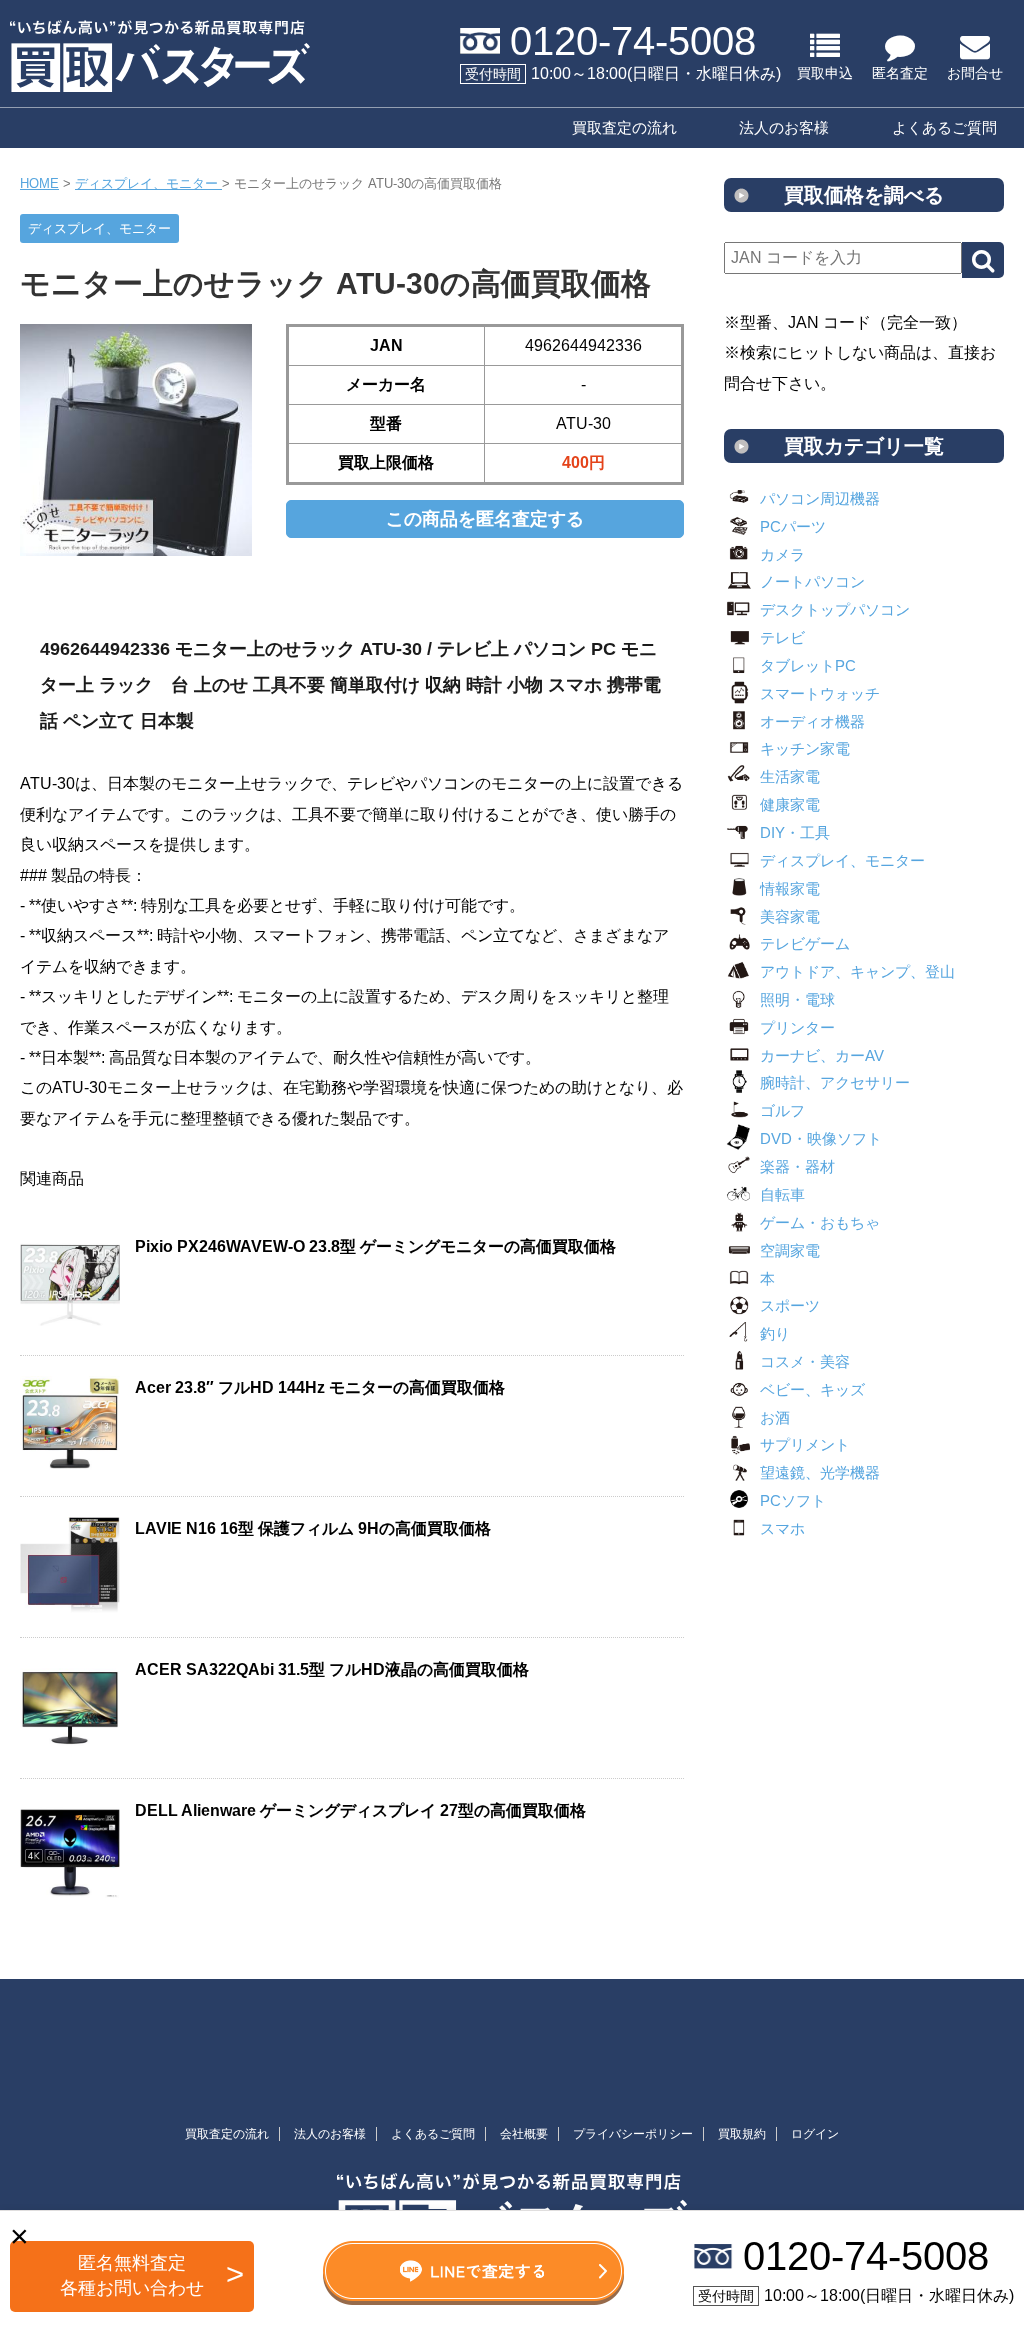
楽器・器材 (797, 1166)
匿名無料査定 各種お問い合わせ (132, 2275)
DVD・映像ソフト (821, 1138)
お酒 (775, 1417)
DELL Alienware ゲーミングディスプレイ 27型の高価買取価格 (360, 1810)
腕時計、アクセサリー (835, 1082)
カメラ (782, 554)
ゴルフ (782, 1110)
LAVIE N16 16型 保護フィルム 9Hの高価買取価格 (313, 1528)
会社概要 (524, 2134)
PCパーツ (793, 526)
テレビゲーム (805, 943)
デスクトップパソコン (835, 609)
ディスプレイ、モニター (842, 860)
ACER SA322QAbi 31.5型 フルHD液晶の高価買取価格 (332, 1669)
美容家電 (790, 916)
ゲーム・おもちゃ (820, 1222)
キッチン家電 (805, 748)
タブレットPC (808, 665)
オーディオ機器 (812, 721)
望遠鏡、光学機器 (820, 1472)
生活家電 (790, 776)
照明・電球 (797, 999)
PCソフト (793, 1500)
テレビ (782, 637)
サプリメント (805, 1444)
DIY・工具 (795, 832)
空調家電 (790, 1250)
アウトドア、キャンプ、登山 (857, 971)
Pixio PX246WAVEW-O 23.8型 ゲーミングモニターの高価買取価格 (375, 1246)
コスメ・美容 (805, 1361)
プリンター (797, 1027)
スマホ (782, 1528)
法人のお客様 (784, 127)
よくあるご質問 (944, 127)
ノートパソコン (812, 581)
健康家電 (790, 804)
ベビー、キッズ (812, 1389)
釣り (775, 1333)
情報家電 (790, 888)
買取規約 (742, 2134)
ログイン (815, 2134)
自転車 (782, 1194)
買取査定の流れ (624, 127)
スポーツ (790, 1305)
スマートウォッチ (820, 693)
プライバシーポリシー (633, 2134)
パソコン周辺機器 (820, 498)
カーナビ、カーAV (822, 1055)
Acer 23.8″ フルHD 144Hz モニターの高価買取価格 (320, 1387)
